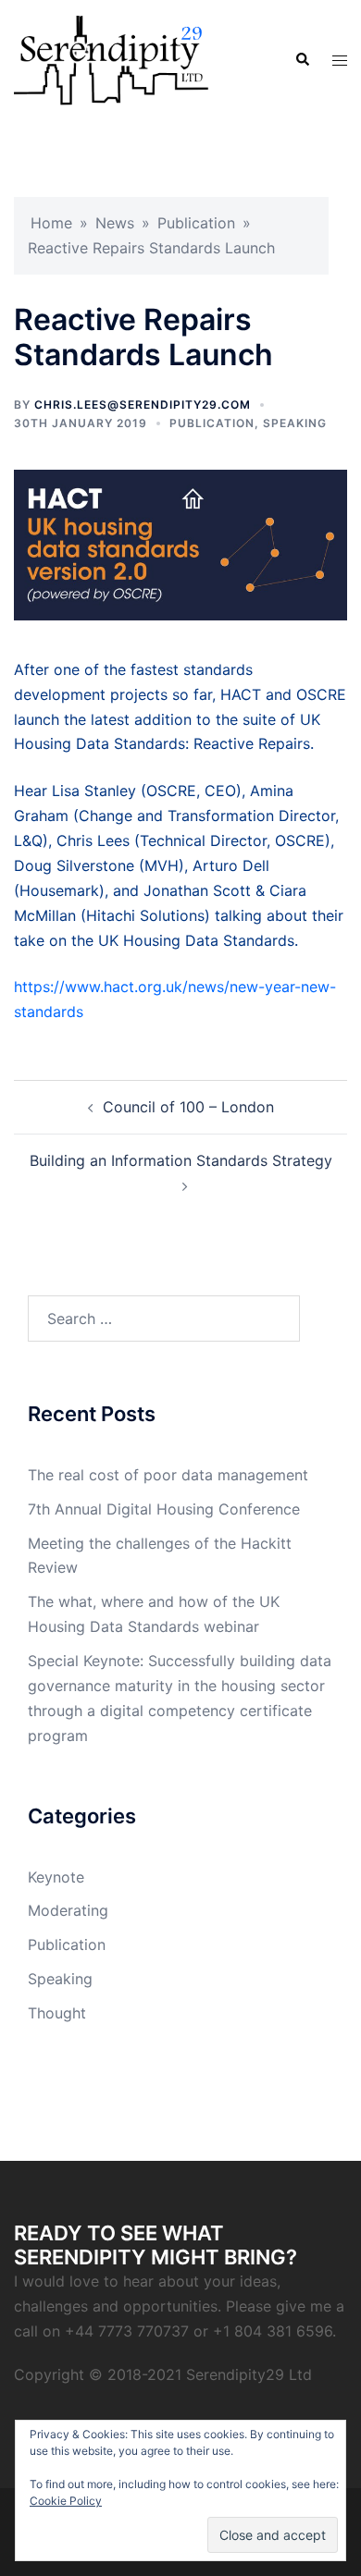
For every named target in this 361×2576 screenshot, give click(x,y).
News (115, 223)
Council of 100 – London (188, 1107)
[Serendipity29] (112, 58)
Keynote (56, 1877)
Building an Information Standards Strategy (181, 1160)
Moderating (68, 1910)
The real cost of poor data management (168, 1475)
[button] (302, 60)
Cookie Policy (66, 2501)
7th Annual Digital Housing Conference (164, 1509)
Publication (196, 223)
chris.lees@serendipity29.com (143, 405)
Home (51, 223)
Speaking (295, 423)
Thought (57, 2013)
